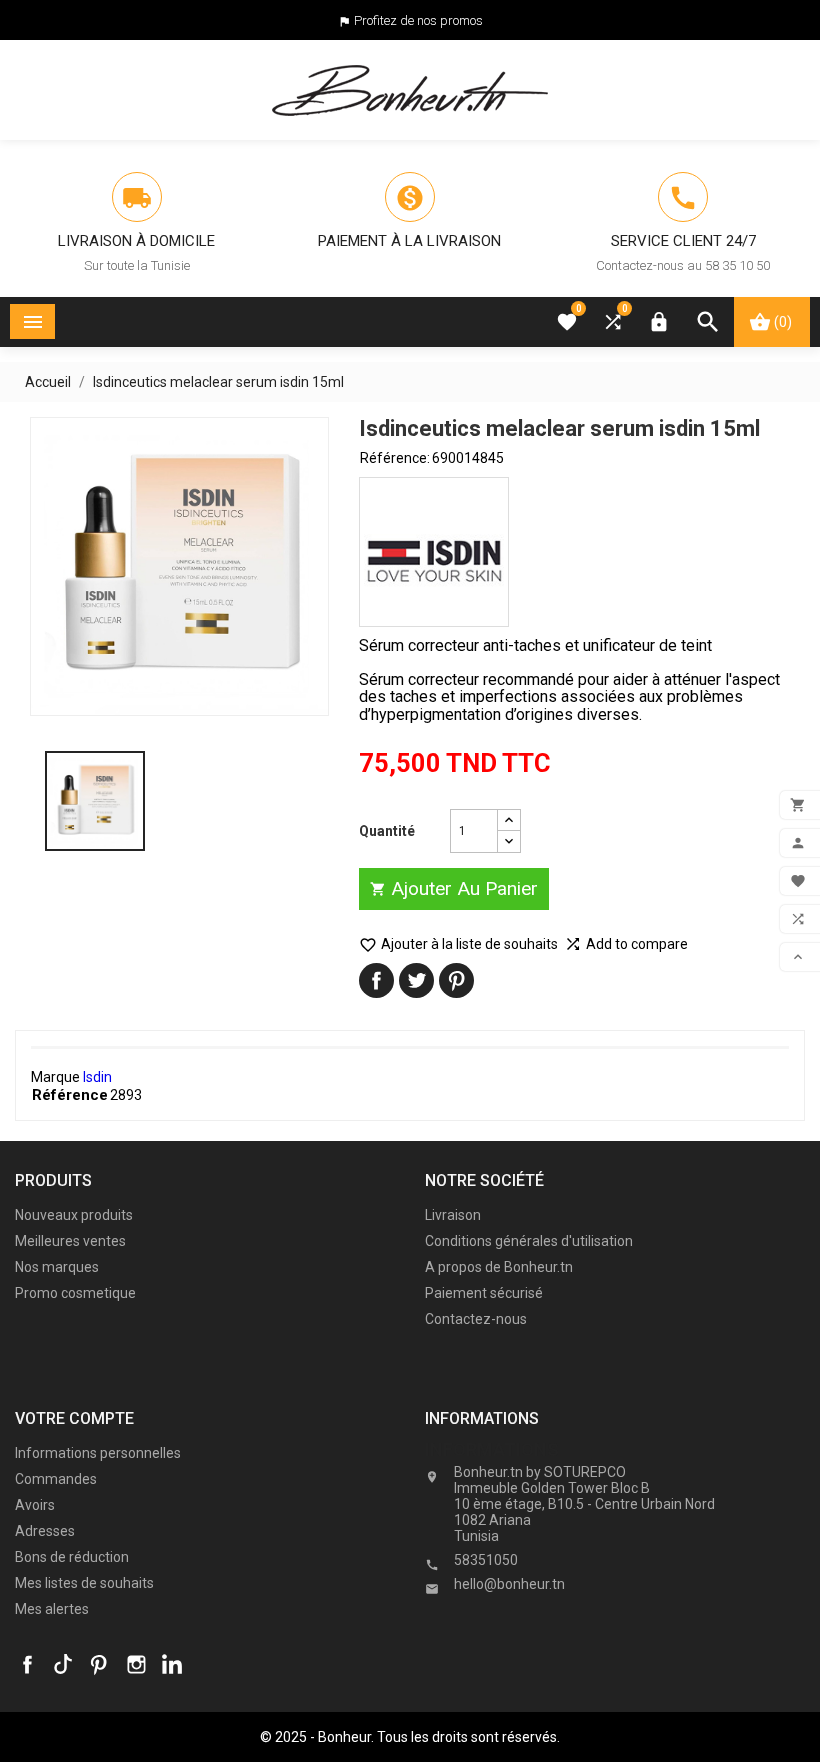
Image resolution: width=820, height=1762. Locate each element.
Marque (55, 1077)
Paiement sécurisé (484, 1293)
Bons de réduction (72, 1557)
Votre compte (74, 1418)
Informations (492, 1449)
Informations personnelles (98, 1453)
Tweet (416, 980)
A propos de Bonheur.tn (499, 1267)
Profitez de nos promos (418, 20)
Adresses (45, 1531)
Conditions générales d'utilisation (529, 1241)
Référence (70, 1095)
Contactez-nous (476, 1319)
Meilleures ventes (70, 1241)
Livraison (453, 1215)
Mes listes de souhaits (84, 1583)
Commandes (56, 1479)
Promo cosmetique (75, 1293)
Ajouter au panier (454, 888)
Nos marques (57, 1267)
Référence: (395, 458)
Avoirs (35, 1505)
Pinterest (456, 980)
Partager (376, 980)
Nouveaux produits (74, 1215)
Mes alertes (52, 1609)
